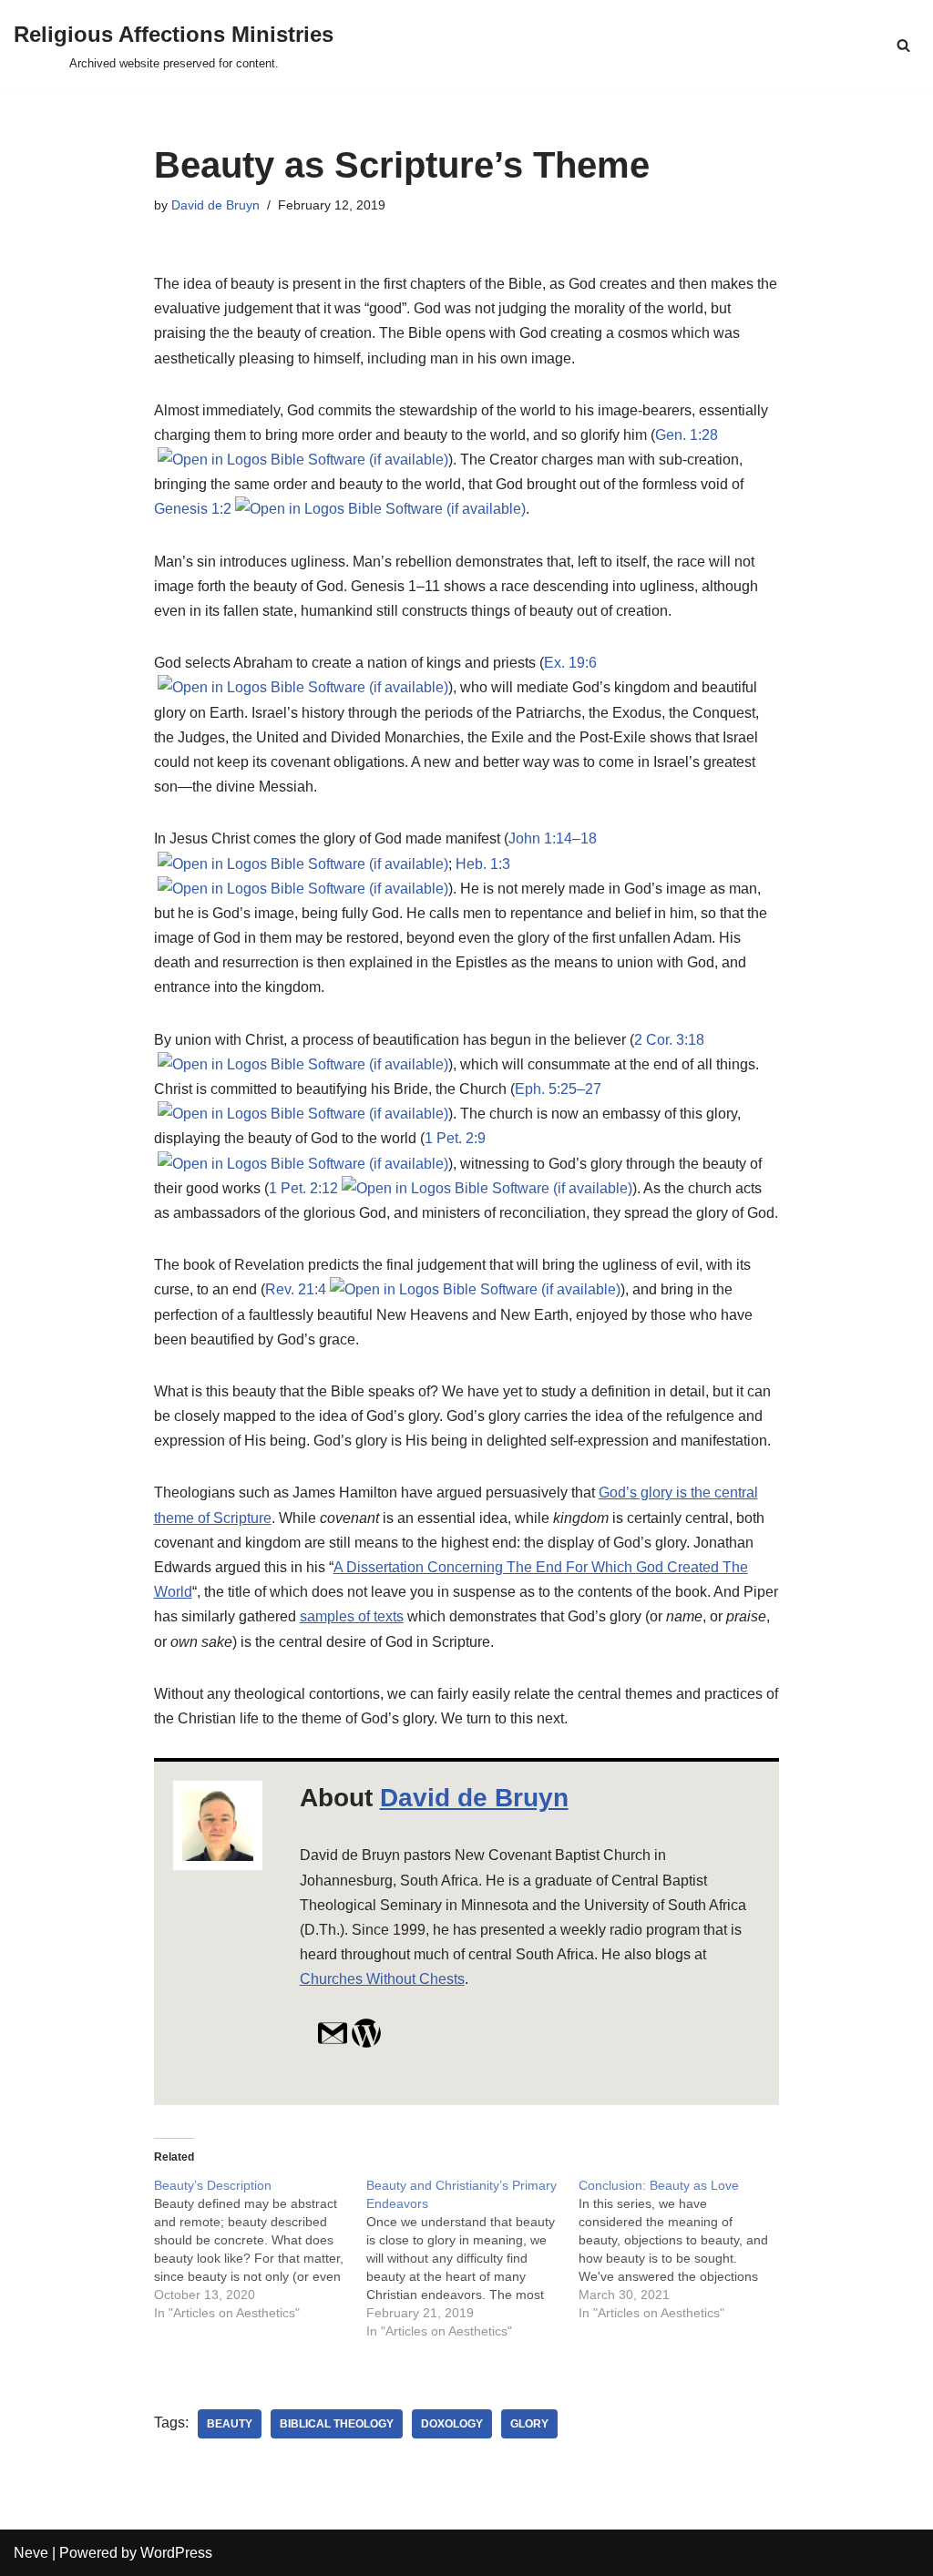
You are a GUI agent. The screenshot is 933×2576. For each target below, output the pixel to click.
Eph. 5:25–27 (558, 1089)
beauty (230, 2424)
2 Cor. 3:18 (669, 1040)
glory (529, 2424)
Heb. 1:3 (483, 864)
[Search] (903, 45)
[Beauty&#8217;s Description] (260, 2249)
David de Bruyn (215, 205)
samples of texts (352, 1616)
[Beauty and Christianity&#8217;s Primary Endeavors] (472, 2258)
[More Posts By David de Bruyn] (366, 2044)
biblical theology (337, 2424)
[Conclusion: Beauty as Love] (685, 2249)
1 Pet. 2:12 (303, 1188)
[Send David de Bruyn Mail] (333, 2044)
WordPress (176, 2553)
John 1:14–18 (553, 838)
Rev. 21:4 (296, 1289)
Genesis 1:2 (193, 509)
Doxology (452, 2424)
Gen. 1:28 (687, 435)
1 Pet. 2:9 (455, 1138)
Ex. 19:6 (570, 663)
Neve (31, 2553)
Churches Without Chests (382, 1979)
